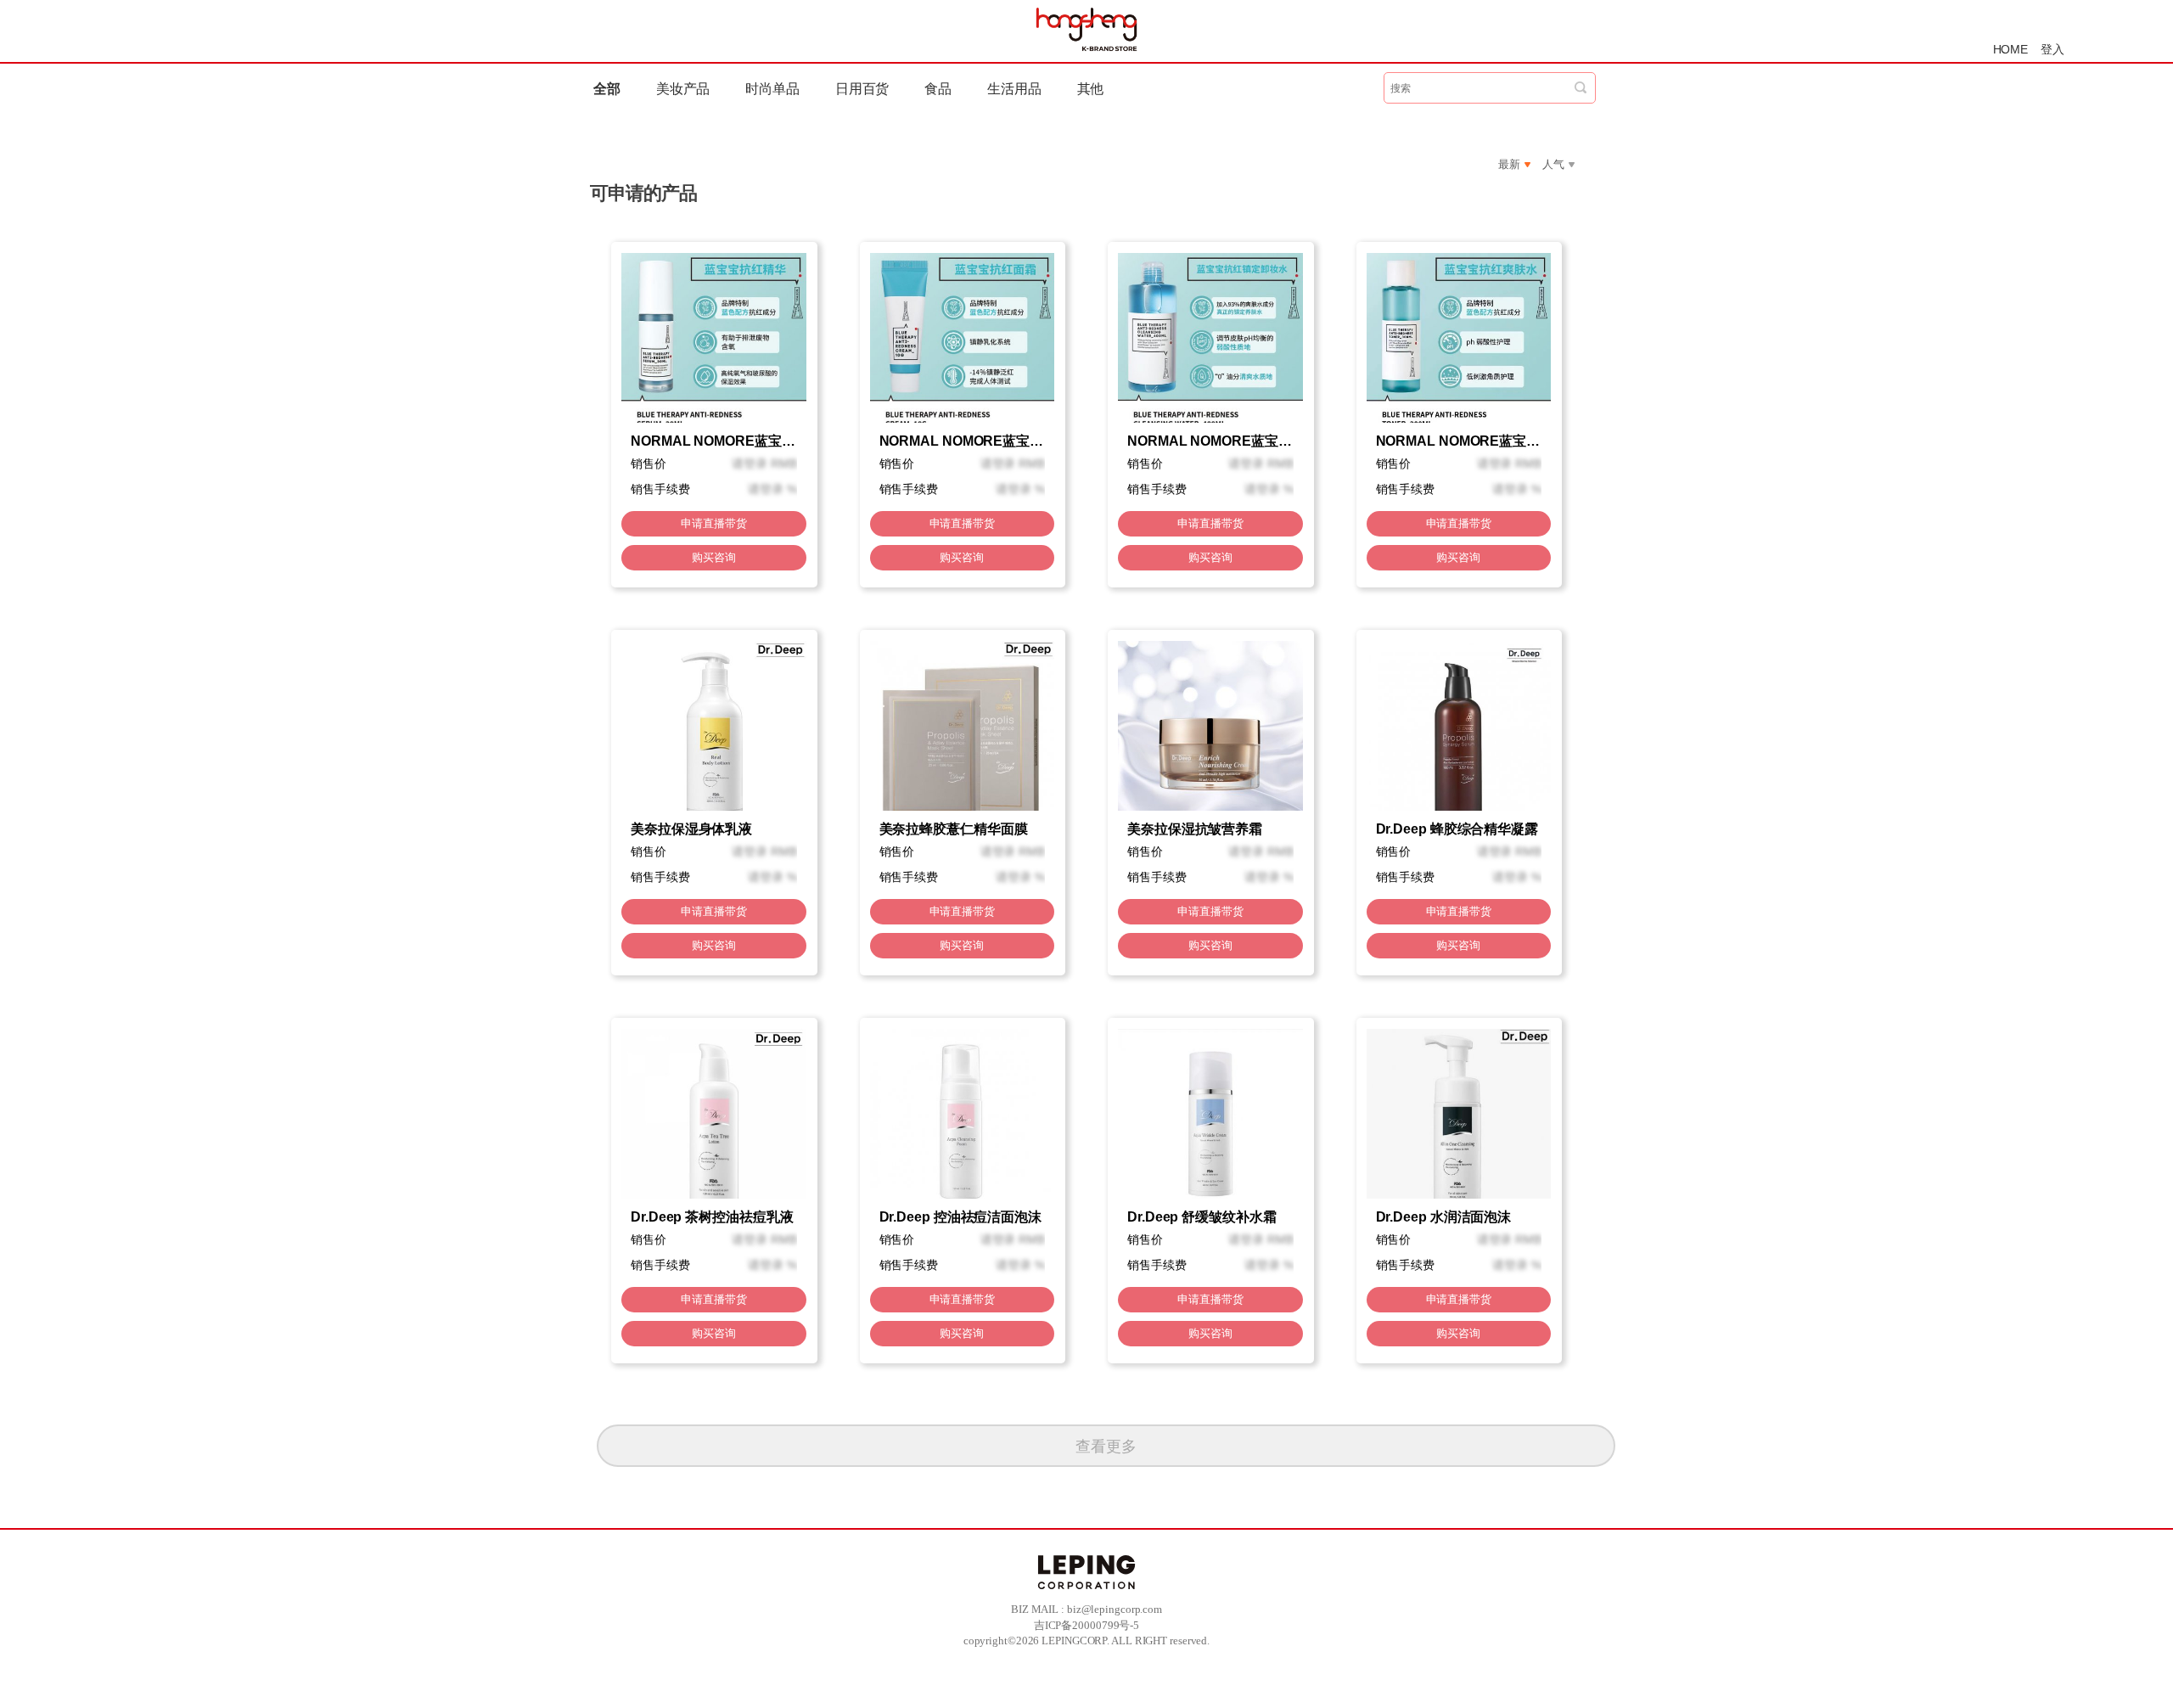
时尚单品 (772, 89)
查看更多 (1106, 1447)
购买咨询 (714, 557)
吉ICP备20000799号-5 (1086, 1625)
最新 (1509, 164)
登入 (2052, 49)
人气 (1553, 164)
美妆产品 (683, 89)
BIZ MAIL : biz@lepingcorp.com (1086, 1609)
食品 (938, 89)
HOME (2011, 49)
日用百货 (862, 89)
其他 (1091, 89)
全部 (607, 89)
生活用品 (1014, 89)
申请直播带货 (713, 523)
